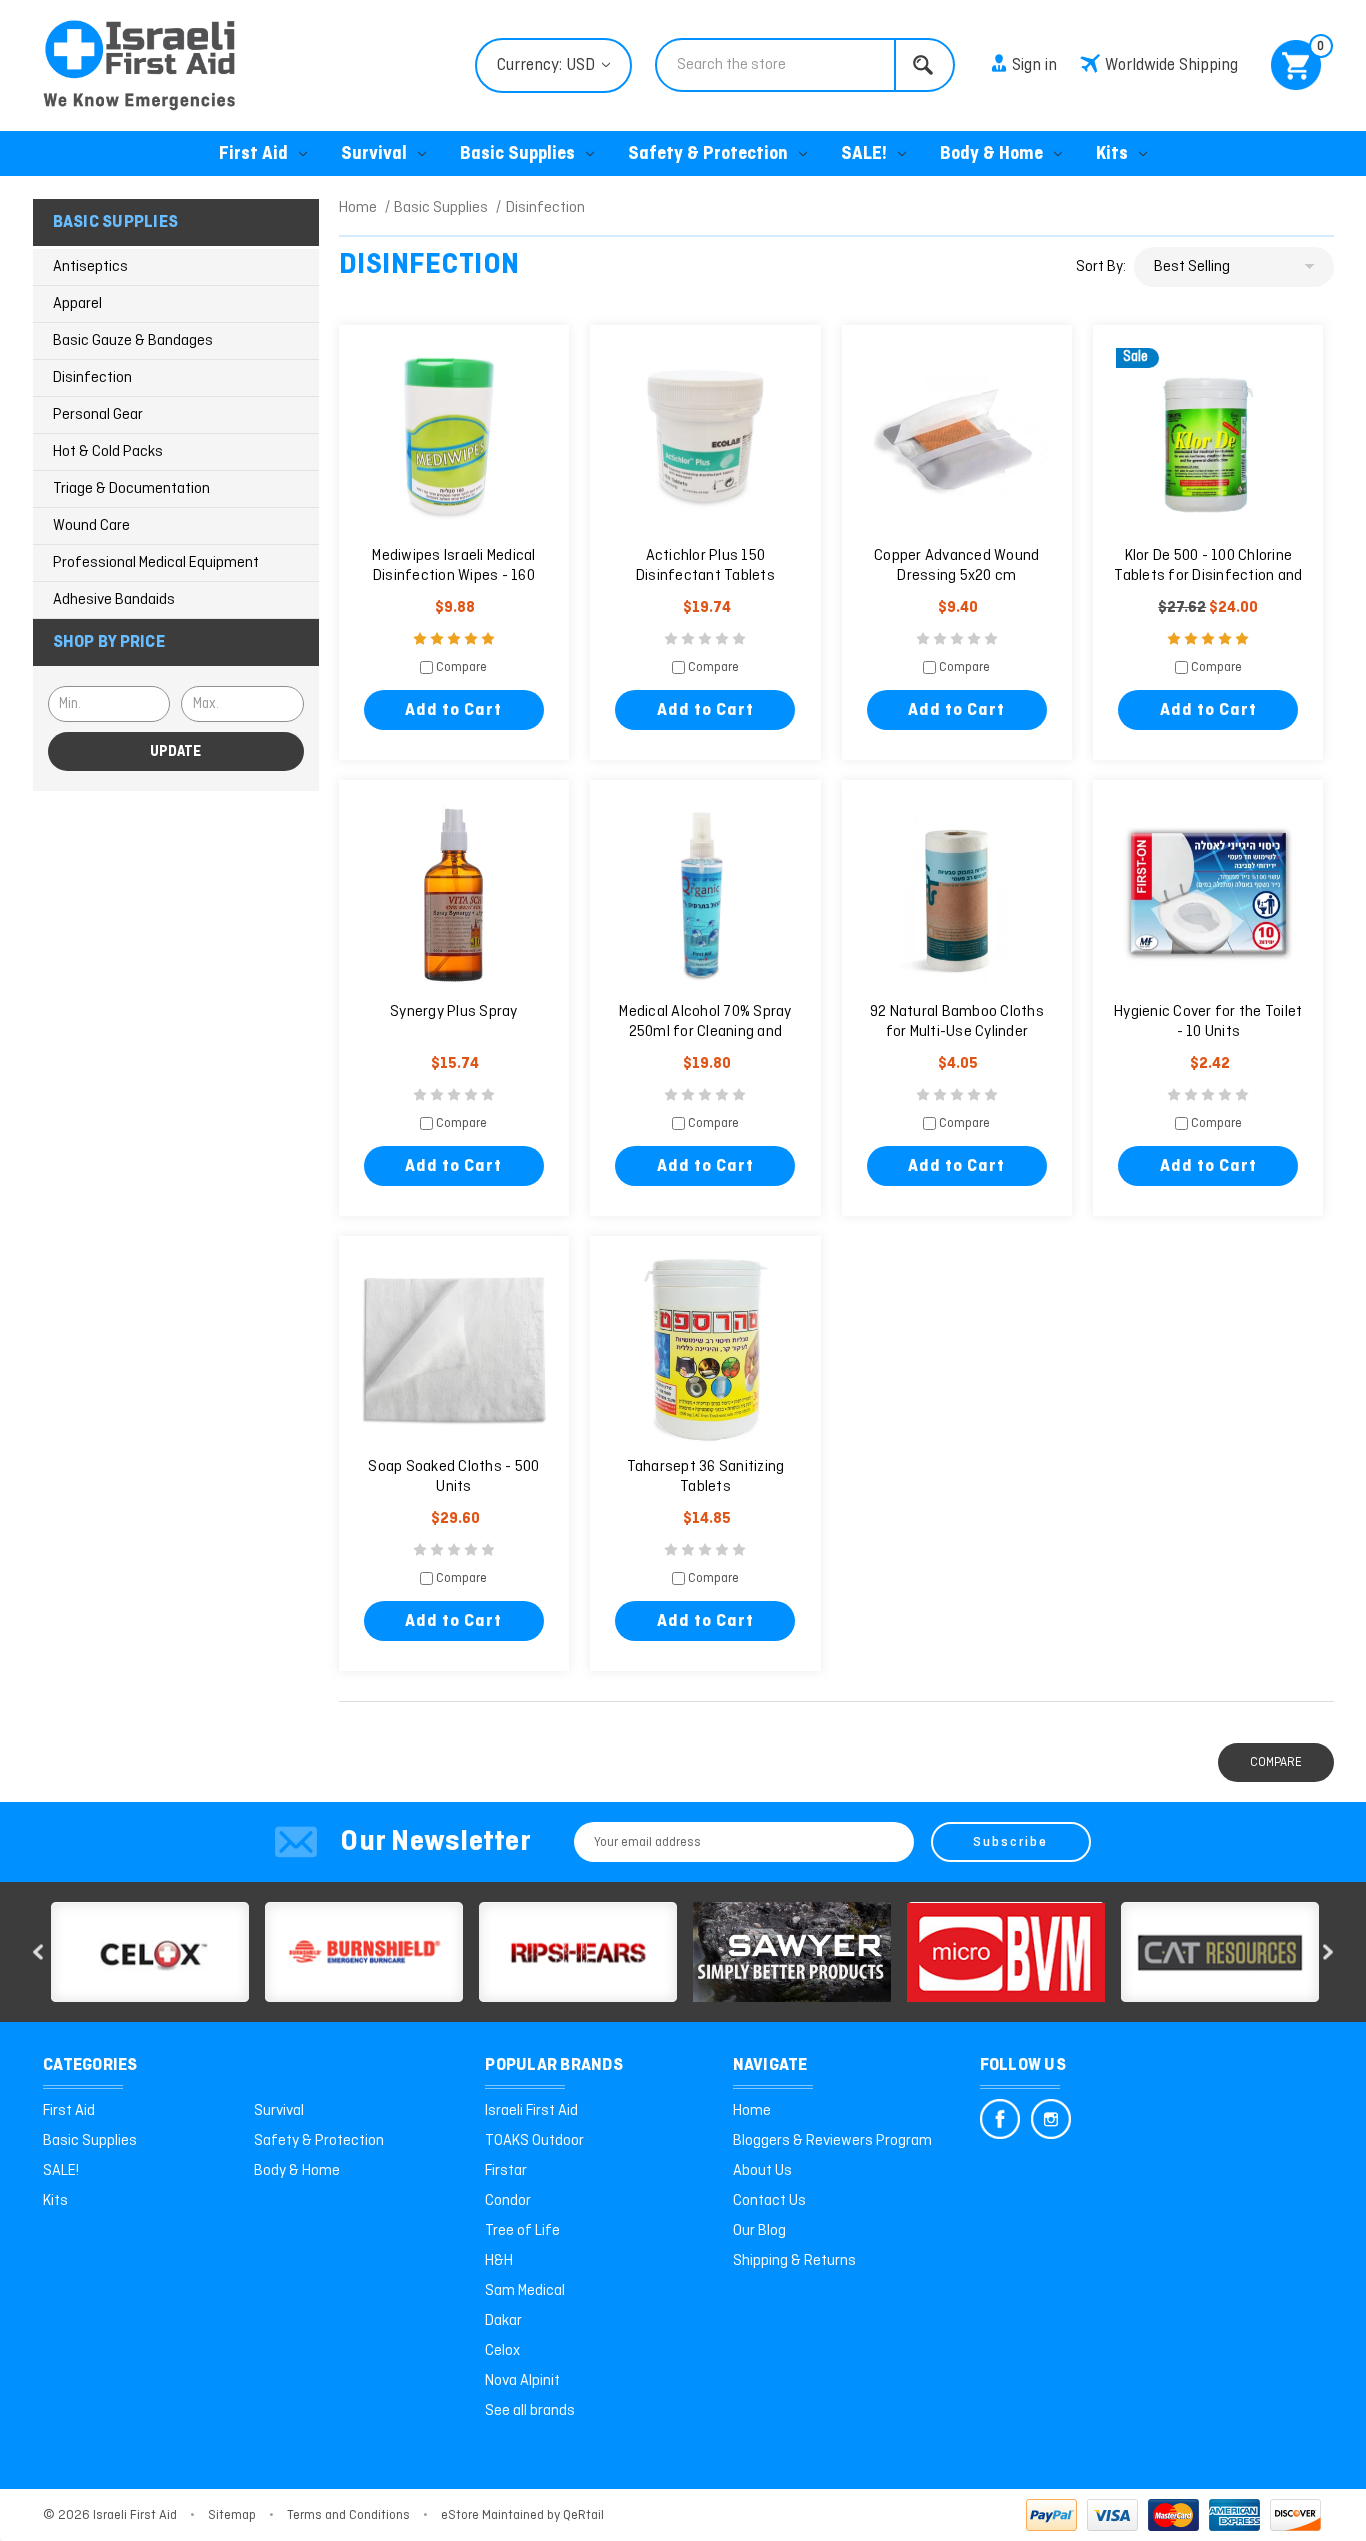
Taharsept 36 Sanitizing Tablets (706, 1477)
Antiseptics (90, 267)
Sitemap (232, 2515)
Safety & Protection (708, 154)
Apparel (77, 304)
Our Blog (759, 2231)
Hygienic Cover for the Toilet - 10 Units (1208, 1022)
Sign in (1034, 65)
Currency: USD (548, 65)
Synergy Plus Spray (454, 1012)
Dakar (503, 2321)
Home (752, 2111)
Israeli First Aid (531, 2111)
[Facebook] (1000, 2119)
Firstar (506, 2171)
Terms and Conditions (348, 2515)
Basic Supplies (517, 154)
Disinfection (92, 378)
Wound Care (91, 526)
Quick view (454, 441)
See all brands (530, 2411)
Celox (502, 2351)
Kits (1112, 154)
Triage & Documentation (131, 489)
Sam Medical (525, 2291)
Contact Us (769, 2201)
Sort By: (1101, 267)
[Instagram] (1051, 2119)
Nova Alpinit (522, 2381)
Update (175, 752)
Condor (508, 2201)
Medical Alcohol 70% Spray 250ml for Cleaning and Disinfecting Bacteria (705, 1032)
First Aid (253, 154)
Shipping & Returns (794, 2261)
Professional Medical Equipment (156, 563)
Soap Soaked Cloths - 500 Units (453, 1477)
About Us (762, 2171)
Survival (374, 154)
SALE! (864, 154)
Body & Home (991, 154)
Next (1328, 1952)
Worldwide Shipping (1171, 65)
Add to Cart (453, 710)
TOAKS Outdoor (534, 2141)
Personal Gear (98, 415)
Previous (38, 1952)
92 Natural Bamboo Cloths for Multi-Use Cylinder (957, 1022)
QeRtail (583, 2515)
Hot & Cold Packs (108, 452)
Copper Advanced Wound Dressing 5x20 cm (956, 566)
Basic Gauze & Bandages (133, 341)
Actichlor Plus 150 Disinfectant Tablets (705, 566)
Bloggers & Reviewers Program (832, 2141)
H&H (499, 2261)
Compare (460, 668)
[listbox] (1234, 267)
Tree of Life (522, 2231)
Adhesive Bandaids (114, 600)
